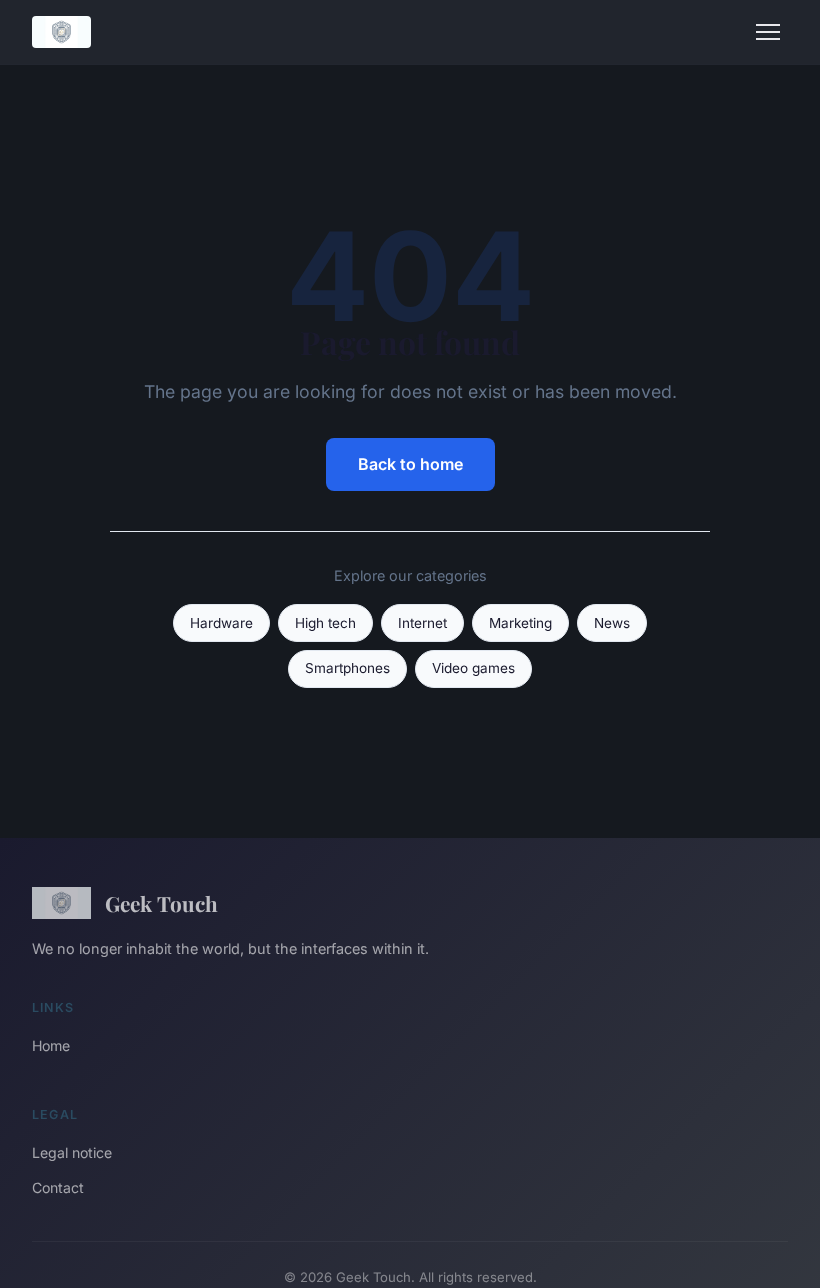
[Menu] (768, 32)
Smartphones (347, 668)
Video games (473, 668)
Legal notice (72, 1152)
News (612, 623)
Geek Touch (161, 903)
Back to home (410, 464)
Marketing (520, 623)
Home (51, 1045)
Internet (422, 623)
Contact (58, 1187)
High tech (325, 623)
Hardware (221, 623)
